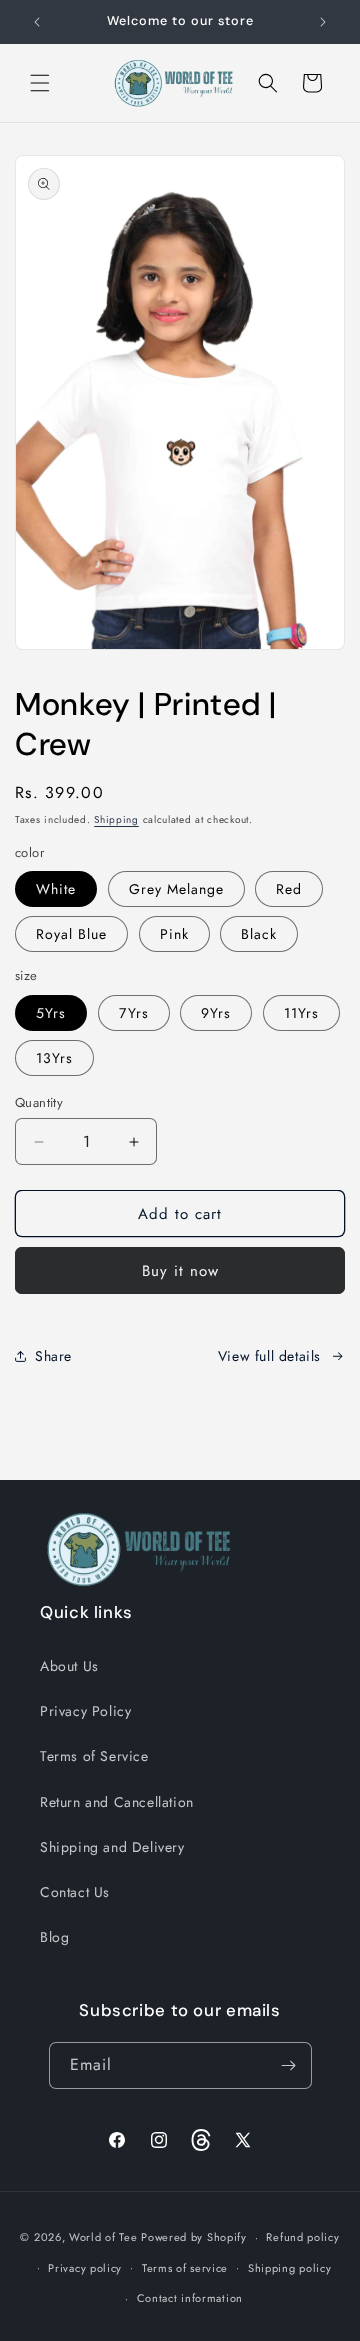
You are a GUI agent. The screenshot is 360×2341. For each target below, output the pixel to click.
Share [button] (53, 1356)
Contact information (190, 2298)
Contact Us (75, 1892)
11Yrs (301, 1013)
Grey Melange (176, 889)
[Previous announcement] (37, 22)
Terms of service (185, 2268)
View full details (269, 1356)
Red (289, 889)
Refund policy (302, 2237)
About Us (69, 1666)
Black (259, 934)
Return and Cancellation (117, 1802)
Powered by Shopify (194, 2237)
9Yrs (216, 1013)
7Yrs (134, 1013)
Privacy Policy (85, 1711)
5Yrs (51, 1013)
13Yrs (54, 1058)
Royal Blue (71, 934)
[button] (40, 83)
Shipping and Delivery (112, 1847)
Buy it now (180, 1271)
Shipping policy (290, 2268)
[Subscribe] (289, 2065)
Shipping (116, 819)
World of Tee (103, 2237)
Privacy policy (85, 2268)
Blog (54, 1937)
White (56, 889)
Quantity (39, 1102)
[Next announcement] (323, 22)
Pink (174, 934)
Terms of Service (94, 1756)
